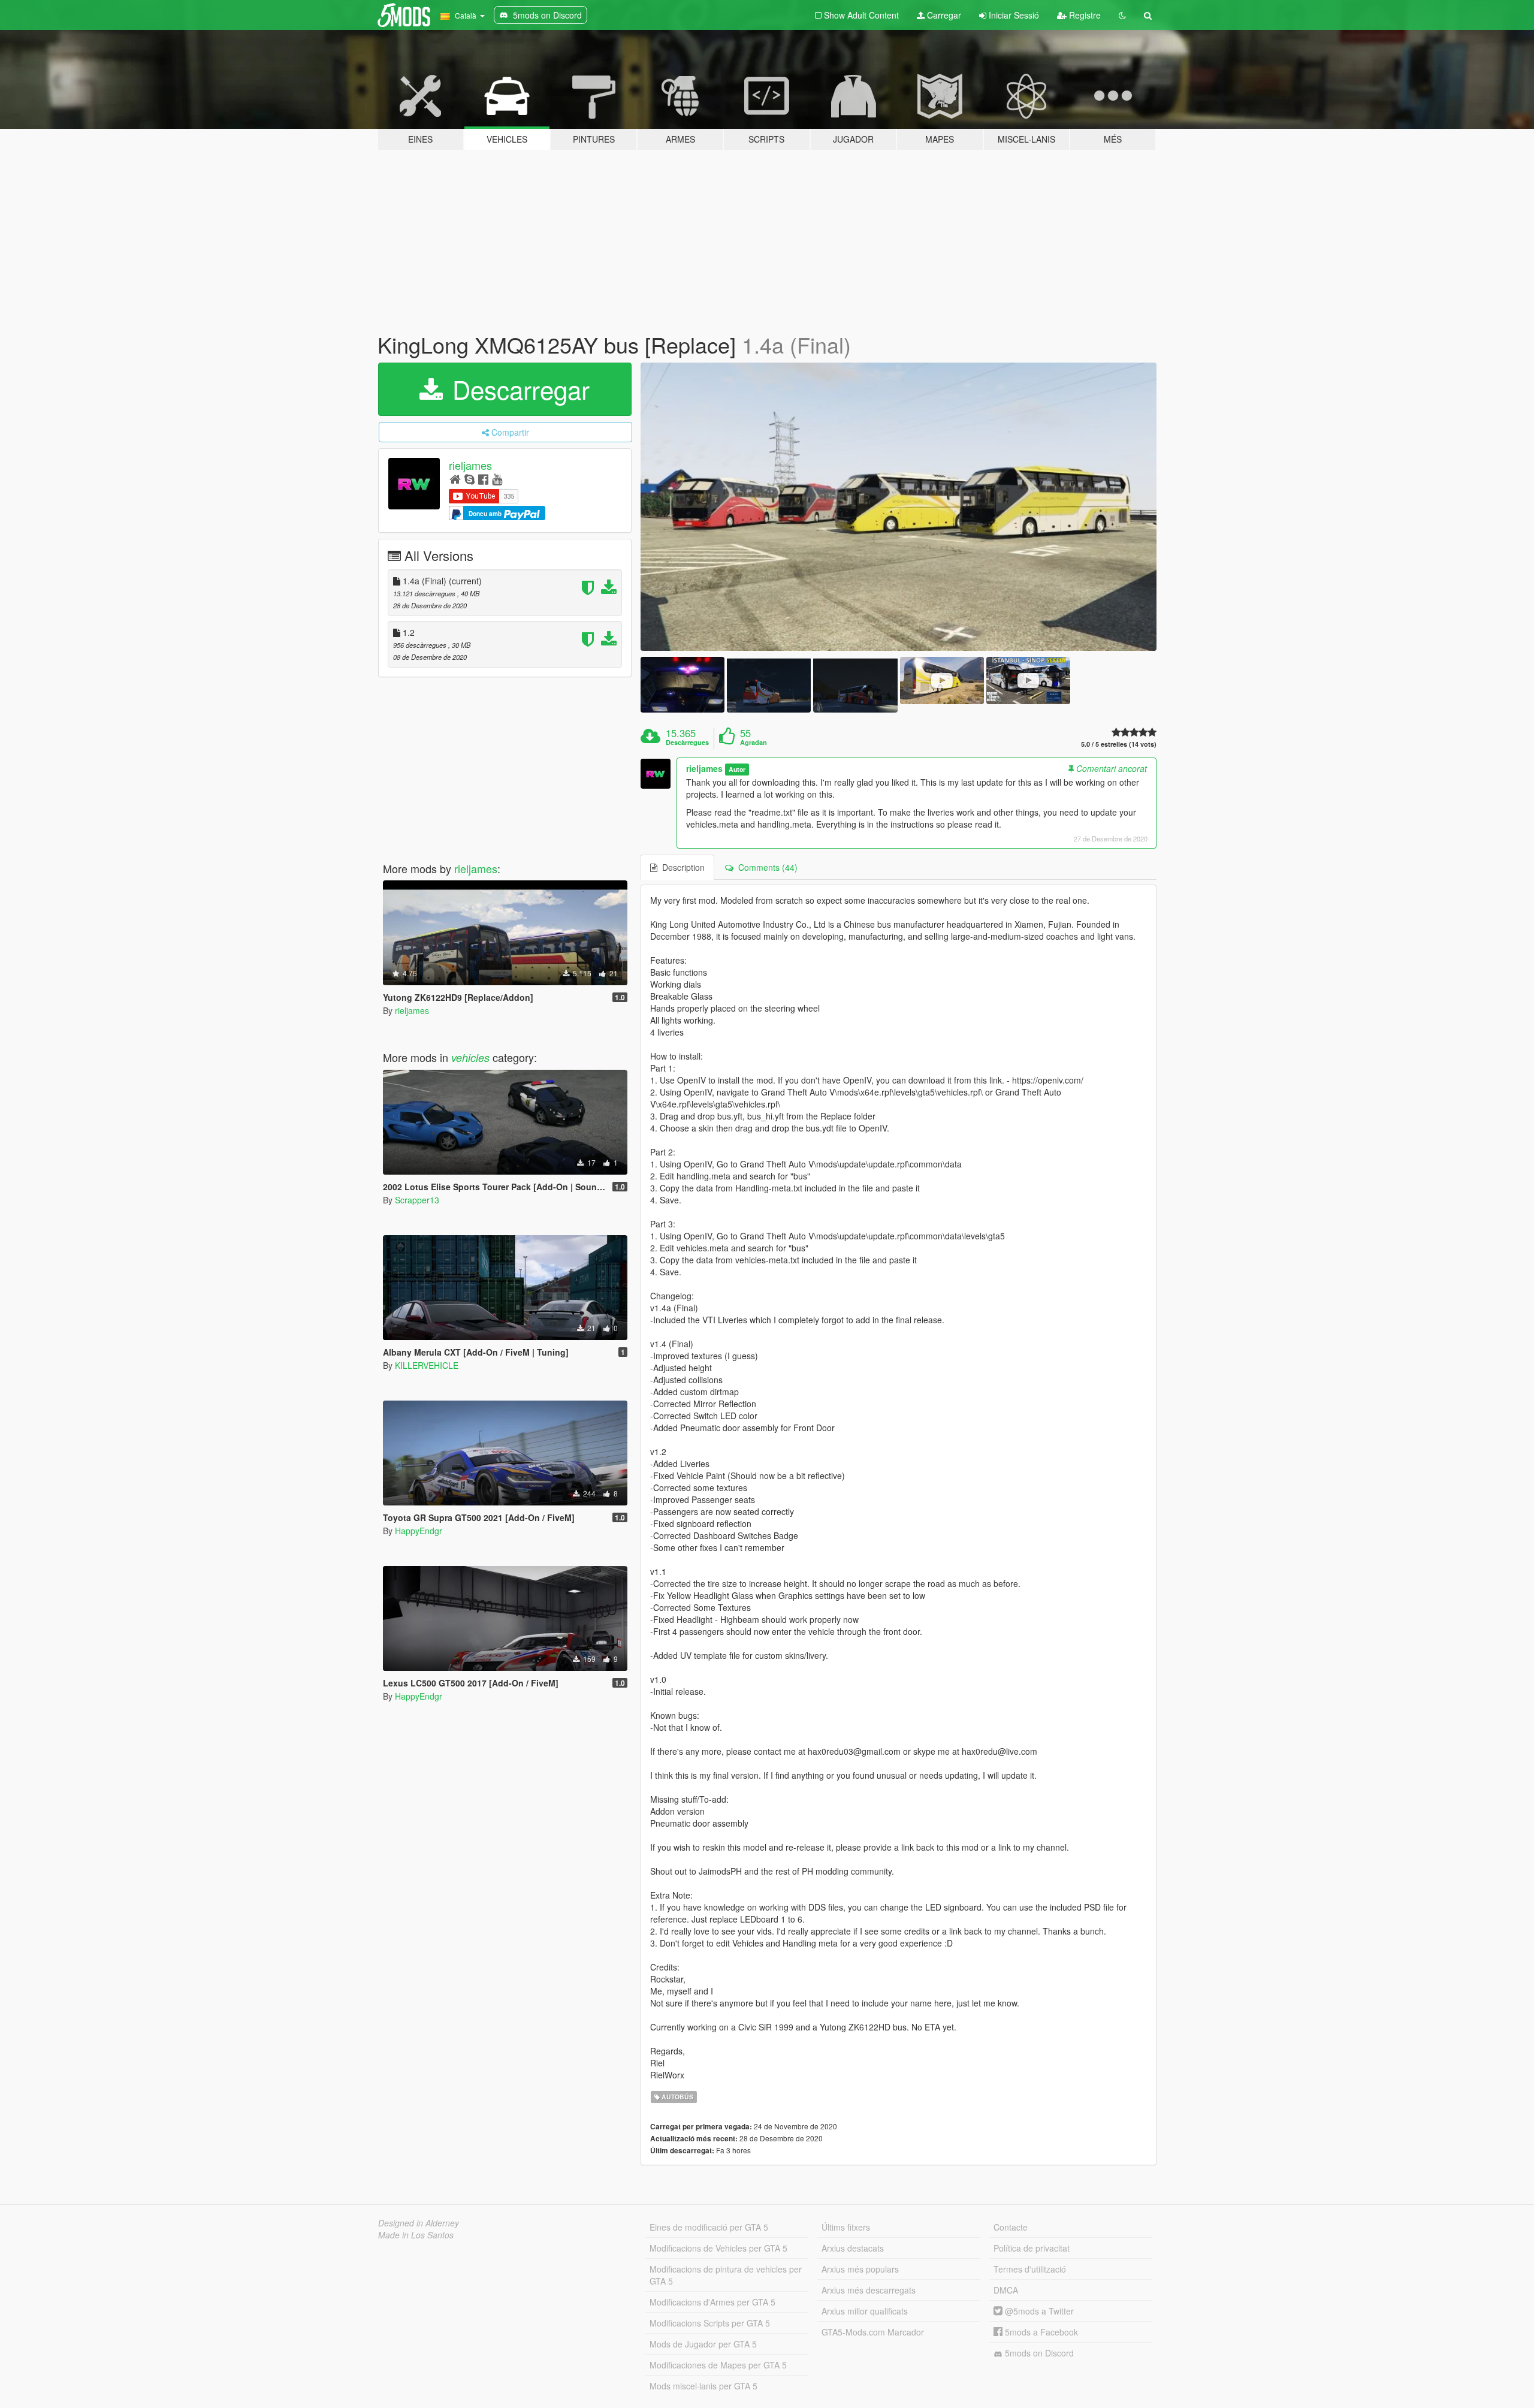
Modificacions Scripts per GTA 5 (710, 2323)
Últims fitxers (846, 2227)
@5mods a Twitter (1038, 2311)
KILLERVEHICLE (427, 1365)
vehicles (470, 1057)
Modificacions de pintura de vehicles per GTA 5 (726, 2275)
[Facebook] (483, 479)
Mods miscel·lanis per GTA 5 (703, 2386)
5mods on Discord (1038, 2353)
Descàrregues (687, 743)
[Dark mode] (1122, 15)
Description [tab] (681, 867)
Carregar (943, 15)
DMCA (1006, 2290)
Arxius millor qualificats (865, 2311)
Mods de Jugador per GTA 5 (703, 2344)
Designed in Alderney (419, 2223)
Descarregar (517, 389)
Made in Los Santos (416, 2235)
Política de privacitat (1032, 2248)
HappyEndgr (419, 1531)
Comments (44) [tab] (766, 867)
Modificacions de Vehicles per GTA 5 (718, 2248)
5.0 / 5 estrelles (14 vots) (1119, 744)
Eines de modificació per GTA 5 (709, 2227)
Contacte (1011, 2227)
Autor (737, 769)
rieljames (470, 465)
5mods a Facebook (1040, 2332)
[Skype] (469, 479)
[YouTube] (497, 479)
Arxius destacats (853, 2248)
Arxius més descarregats (869, 2290)
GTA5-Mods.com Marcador (873, 2332)
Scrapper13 (417, 1200)
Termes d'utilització (1030, 2269)
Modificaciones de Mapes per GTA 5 (718, 2365)
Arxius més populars (860, 2269)
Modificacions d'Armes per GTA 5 (712, 2302)
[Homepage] (455, 479)
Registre (1084, 15)
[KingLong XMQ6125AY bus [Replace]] (899, 507)
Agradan (754, 743)
